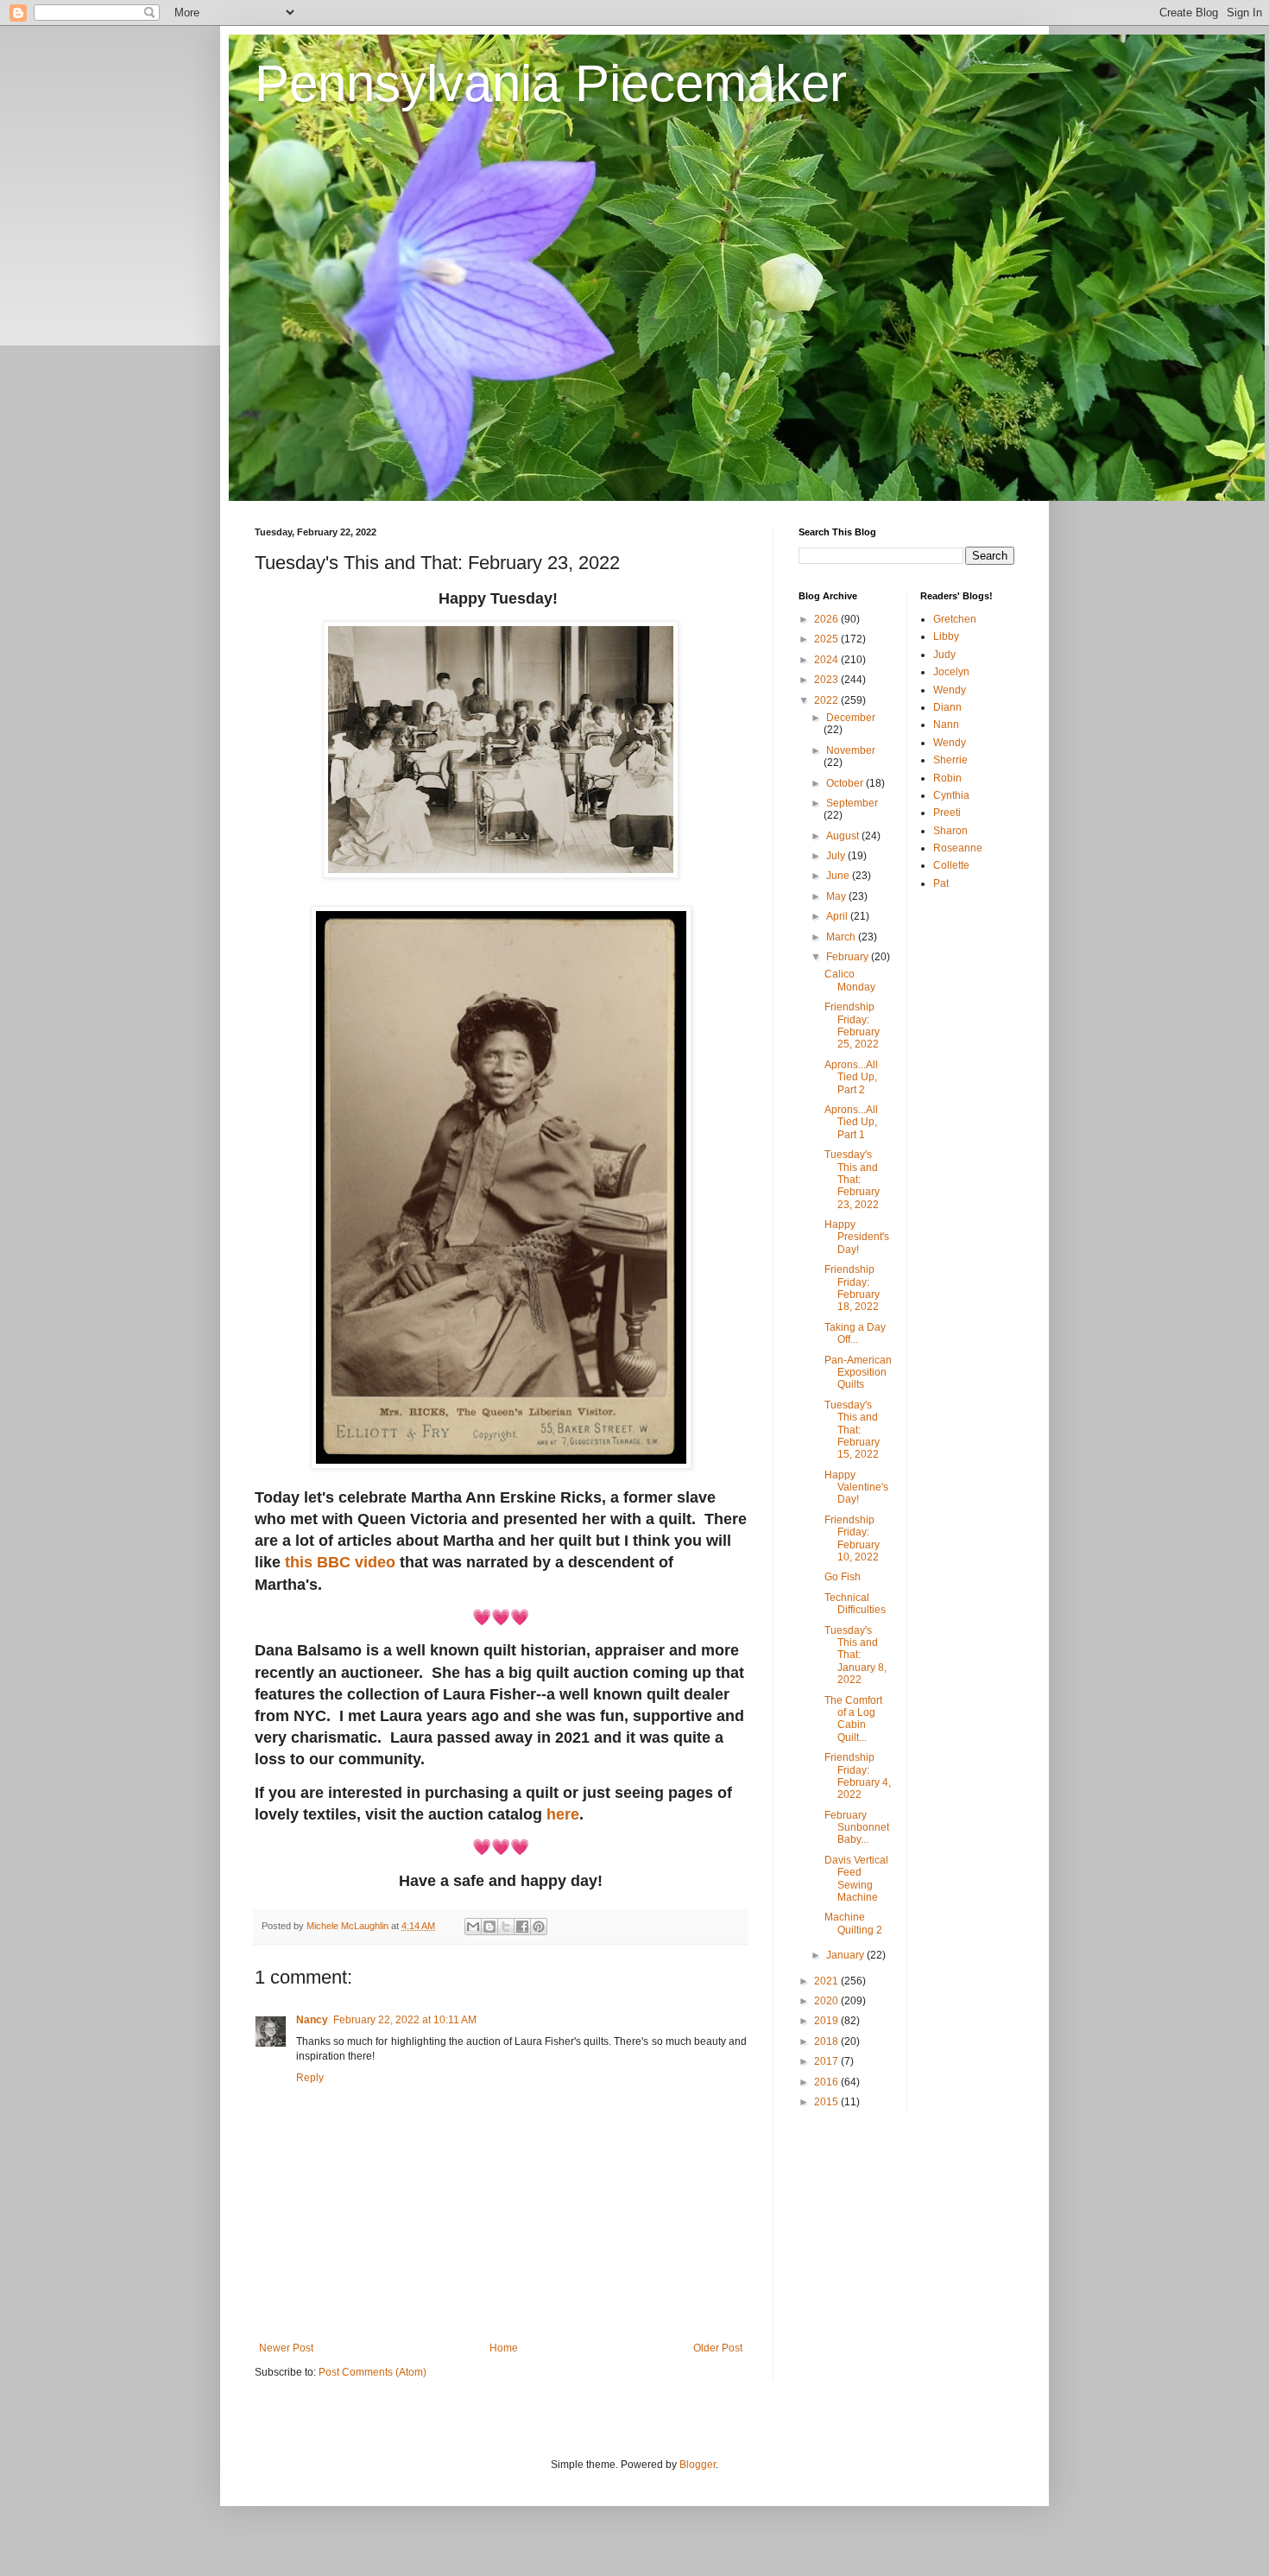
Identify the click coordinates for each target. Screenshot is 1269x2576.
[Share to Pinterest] (539, 1927)
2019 (827, 2021)
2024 (827, 660)
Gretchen (955, 619)
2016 (827, 2082)
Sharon (950, 831)
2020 (827, 2001)
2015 (827, 2102)
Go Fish (843, 1577)
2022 (827, 700)
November (851, 750)
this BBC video (340, 1562)
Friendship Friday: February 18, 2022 (852, 1288)
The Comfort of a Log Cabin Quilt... (853, 1719)
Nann (946, 725)
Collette (951, 865)
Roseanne (958, 848)
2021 (827, 1981)
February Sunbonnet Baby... (857, 1828)
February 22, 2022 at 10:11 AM (405, 2020)
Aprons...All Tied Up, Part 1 (851, 1122)
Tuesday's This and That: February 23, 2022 (852, 1180)
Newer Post (286, 2348)
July (837, 856)
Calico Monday (850, 980)
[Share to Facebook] (522, 1927)
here (563, 1814)
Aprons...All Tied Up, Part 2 (851, 1077)
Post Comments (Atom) (372, 2372)
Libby (946, 636)
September (852, 803)
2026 (827, 619)
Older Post (718, 2348)
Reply (310, 2078)
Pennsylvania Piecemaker (551, 83)
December (851, 718)
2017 (827, 2061)
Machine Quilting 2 (853, 1923)
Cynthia (951, 795)
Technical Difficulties (855, 1604)
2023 (827, 680)
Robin (947, 778)
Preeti (947, 813)
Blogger (698, 2465)
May (837, 896)
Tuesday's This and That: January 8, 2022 (855, 1655)
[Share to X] (506, 1927)
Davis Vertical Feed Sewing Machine (856, 1879)
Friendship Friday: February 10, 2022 (852, 1538)
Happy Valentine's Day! (856, 1487)
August (844, 836)
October (846, 783)
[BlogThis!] (489, 1927)
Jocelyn (951, 672)
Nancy (312, 2020)
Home (504, 2348)
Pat (941, 883)
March (842, 937)
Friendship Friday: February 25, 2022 (852, 1025)
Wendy (950, 690)
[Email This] (473, 1927)
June (839, 876)
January (846, 1955)
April (838, 916)
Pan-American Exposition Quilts (858, 1373)
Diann (947, 707)
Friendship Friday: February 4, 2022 (858, 1776)
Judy (944, 655)
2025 (827, 639)
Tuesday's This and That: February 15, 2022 (852, 1430)
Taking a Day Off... (855, 1333)
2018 (827, 2041)
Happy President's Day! (857, 1237)
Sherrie (950, 760)
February (849, 957)
